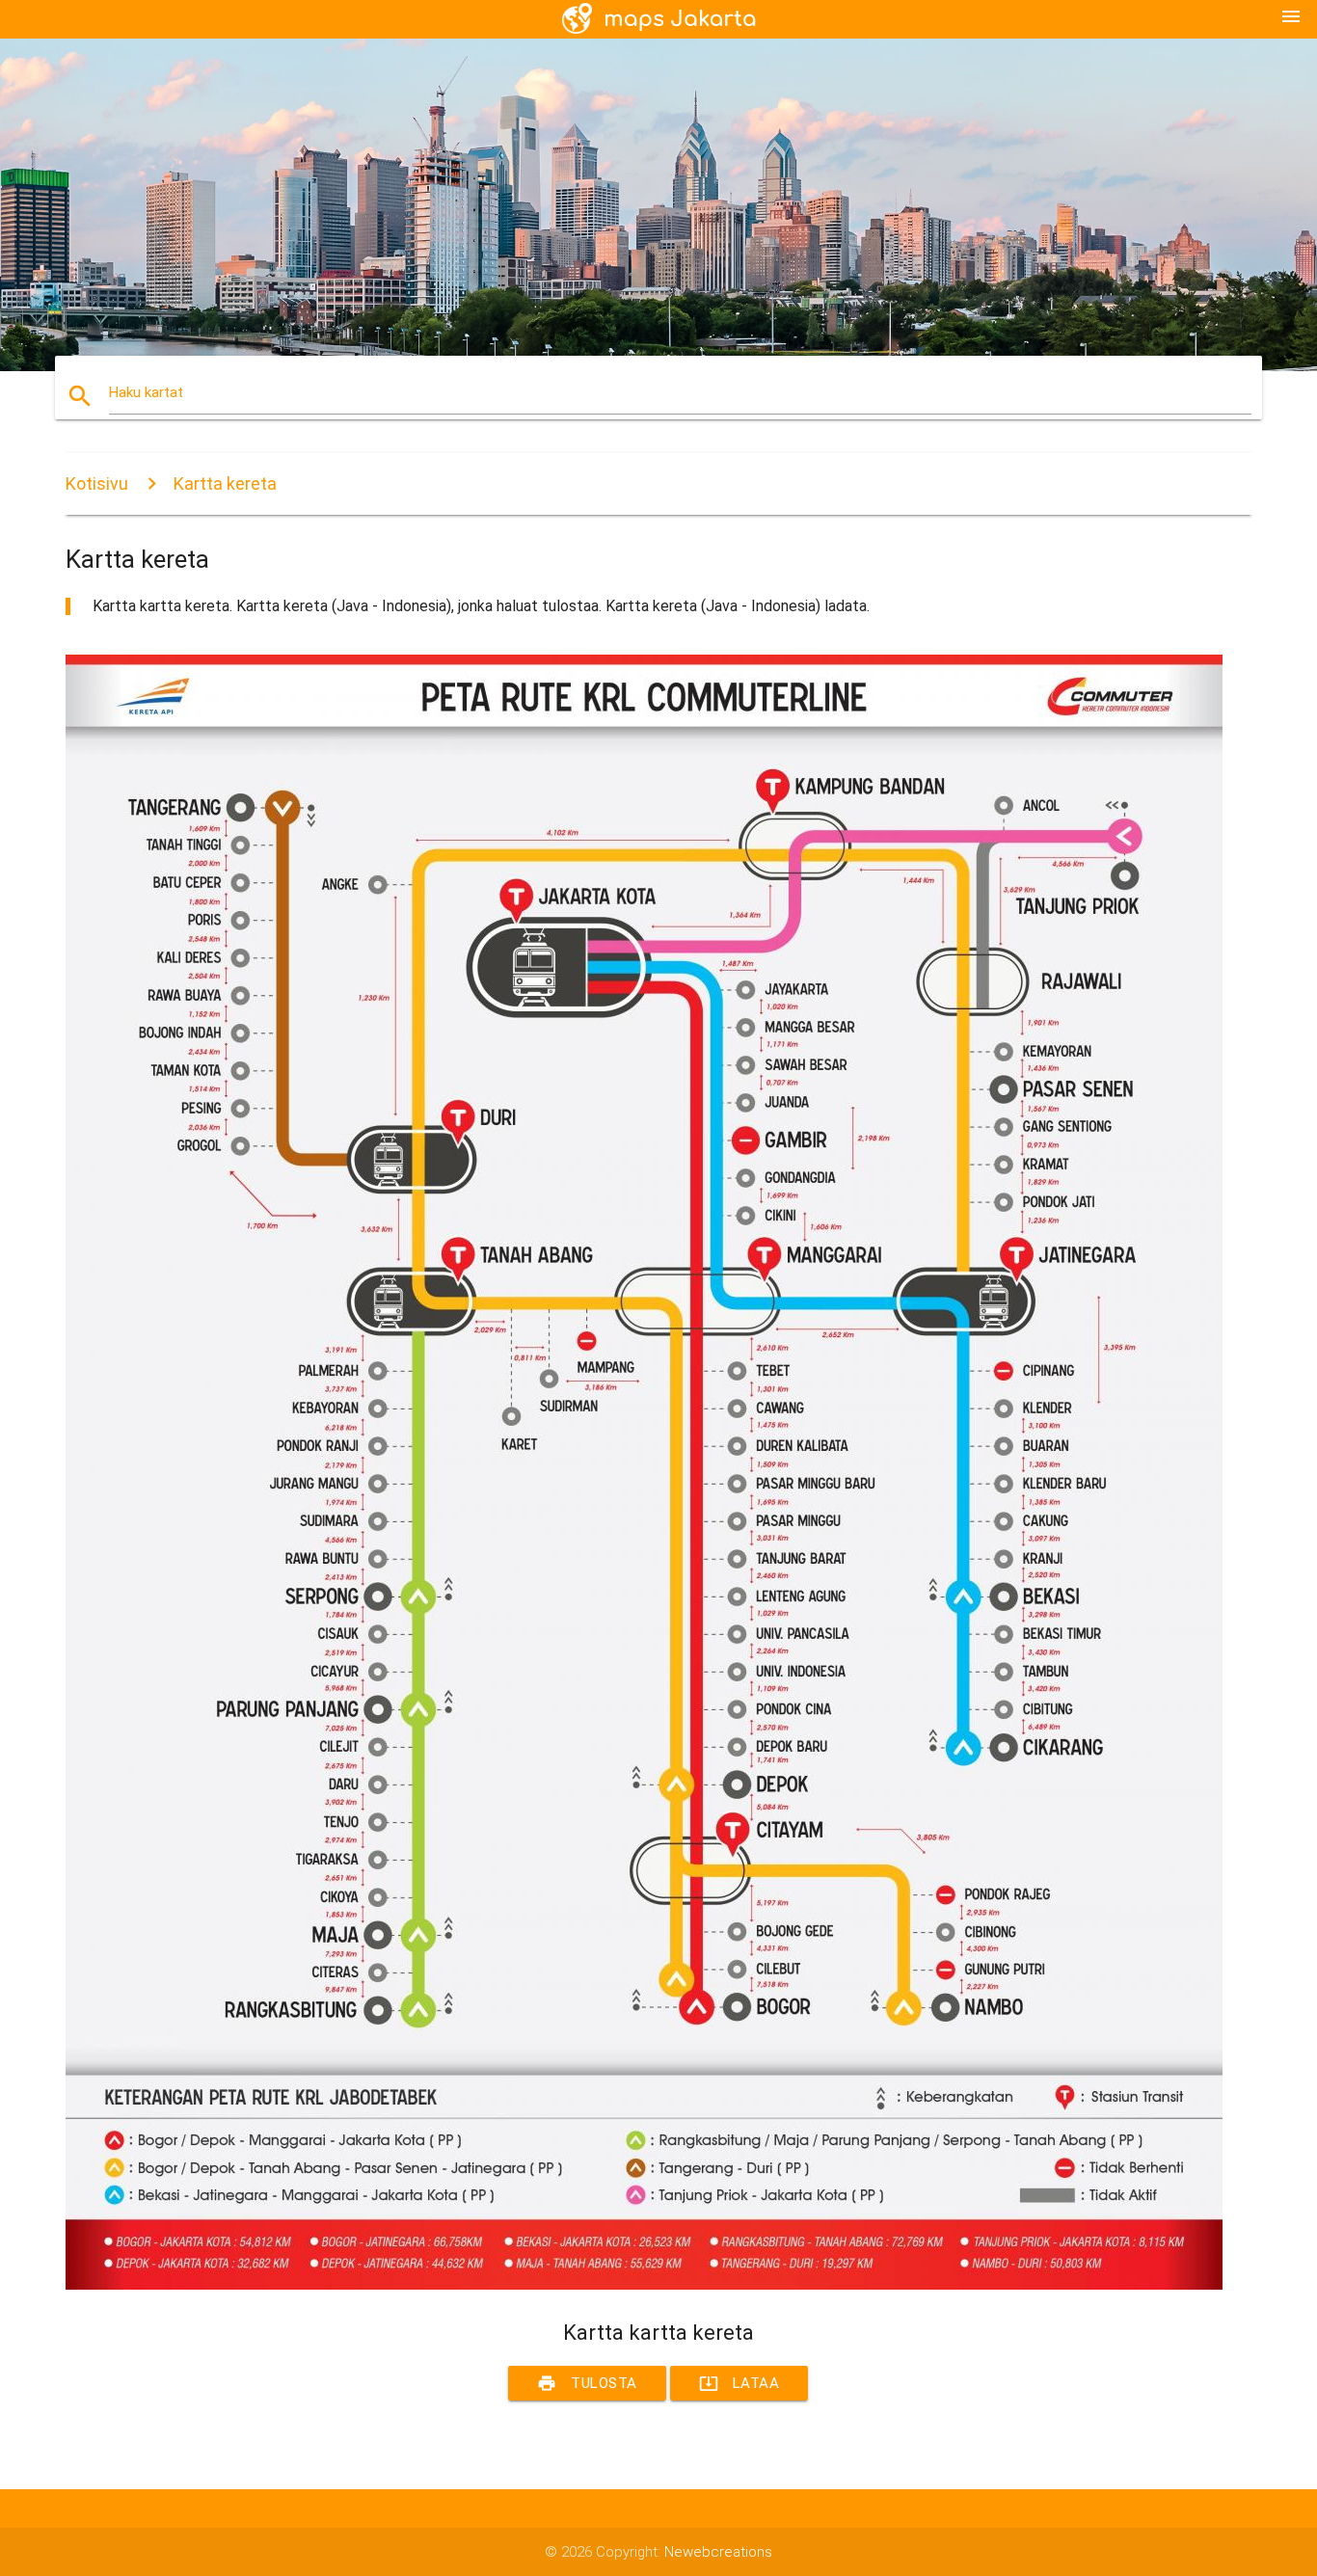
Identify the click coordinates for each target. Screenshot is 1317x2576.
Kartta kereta (225, 483)
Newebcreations (718, 2552)
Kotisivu (97, 483)
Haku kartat (146, 392)
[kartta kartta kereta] (644, 2285)
